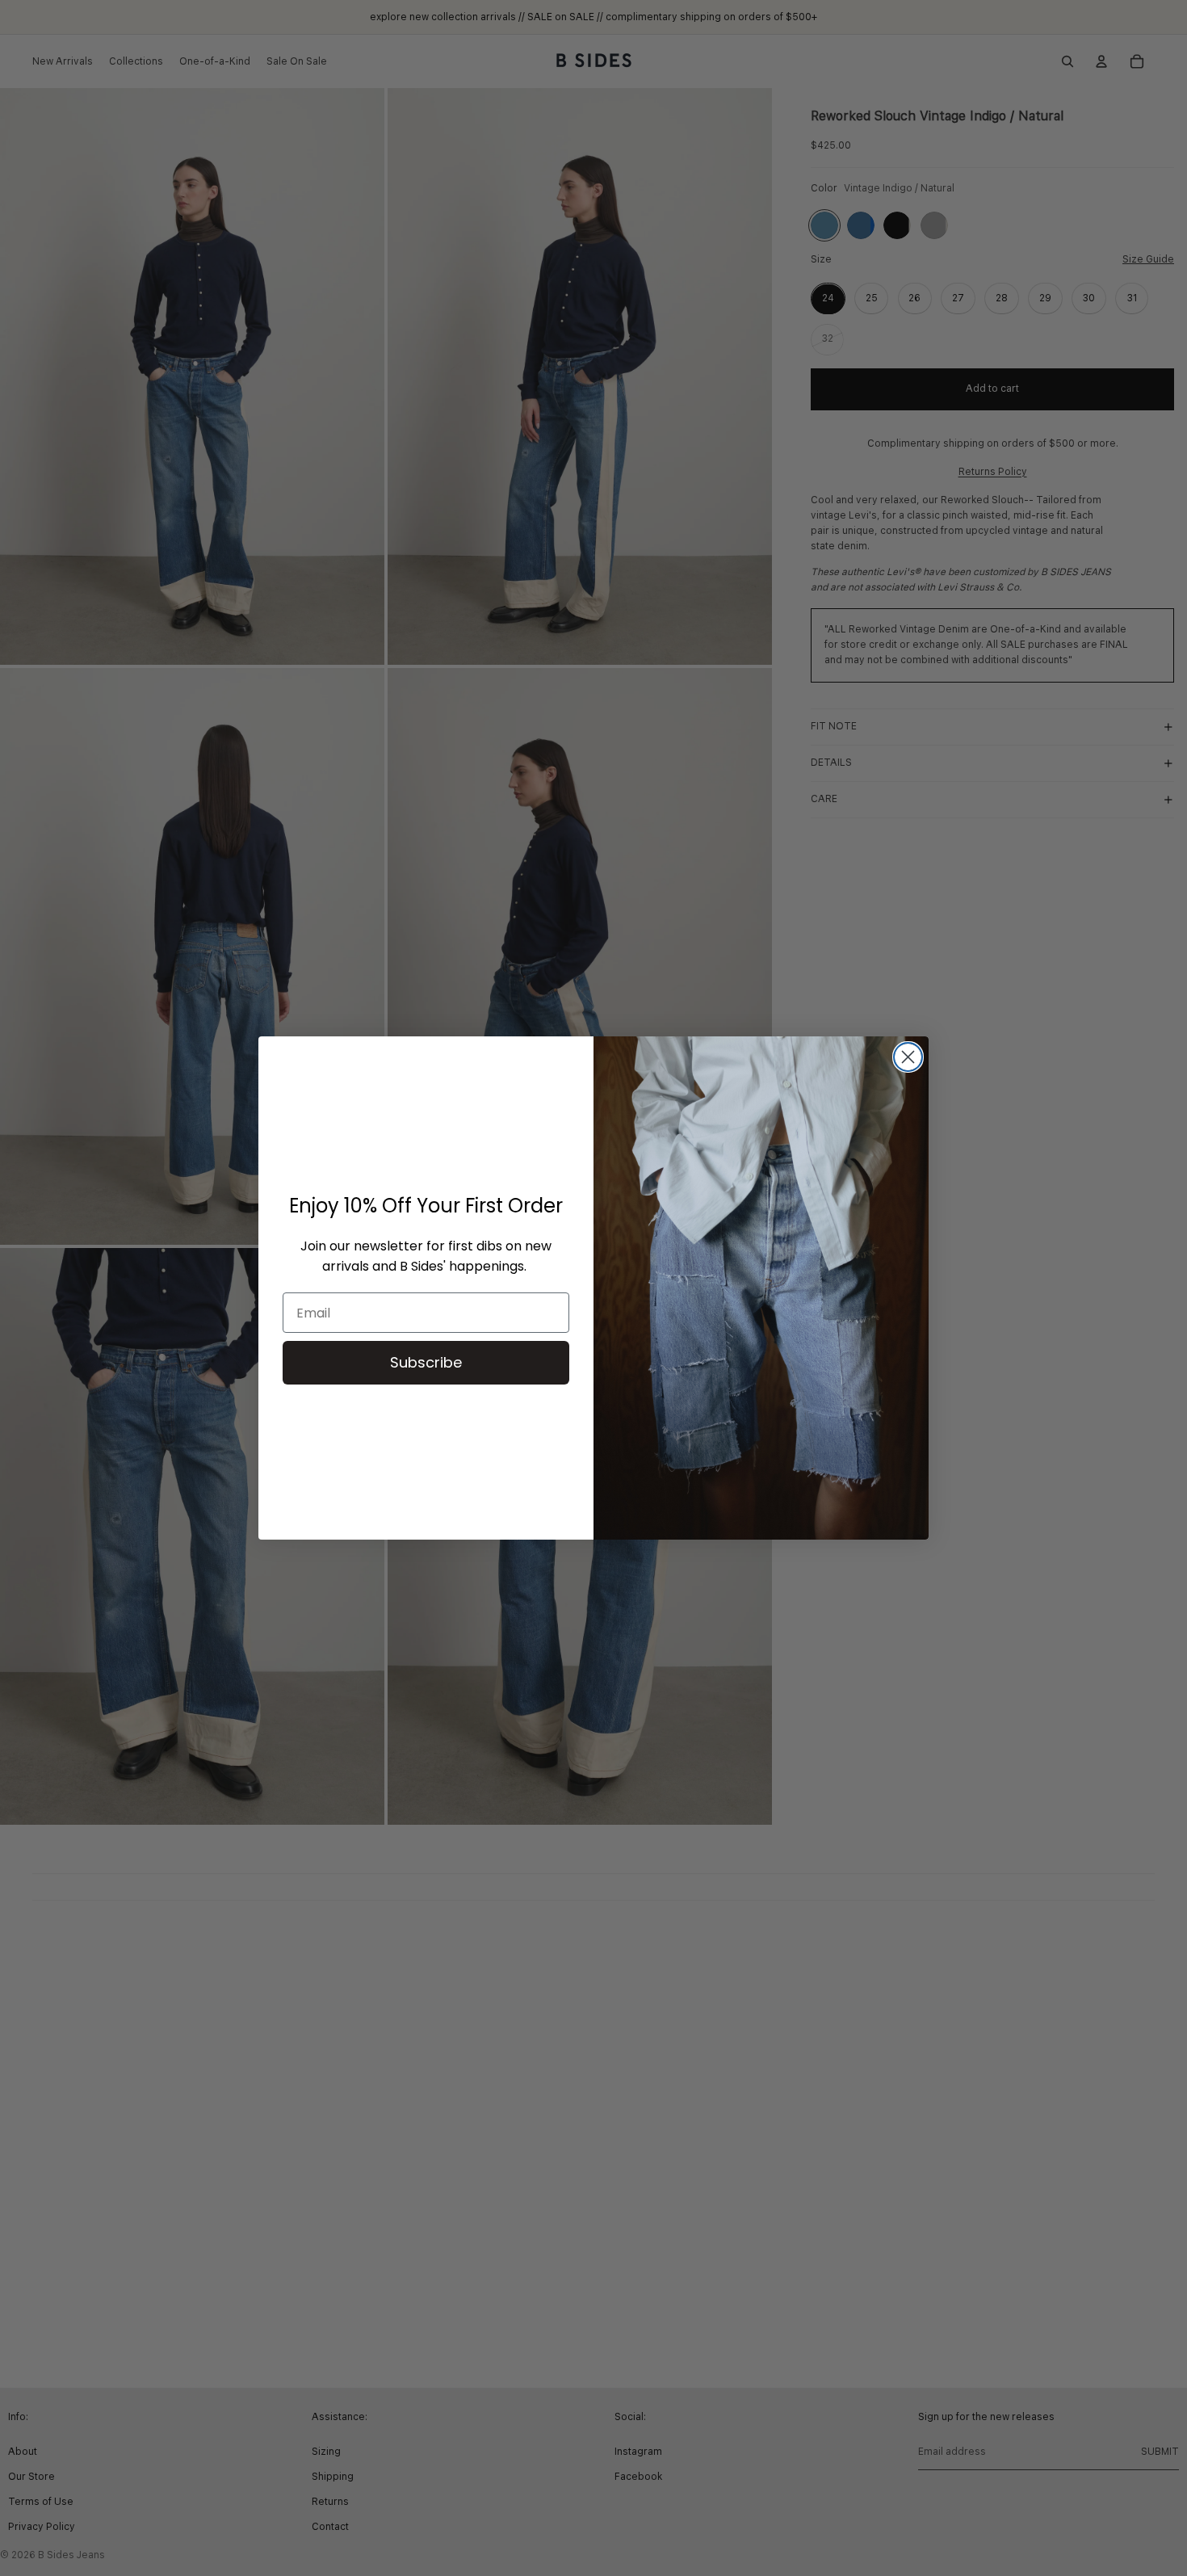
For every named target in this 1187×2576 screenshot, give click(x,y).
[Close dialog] (908, 1057)
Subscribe (426, 1362)
